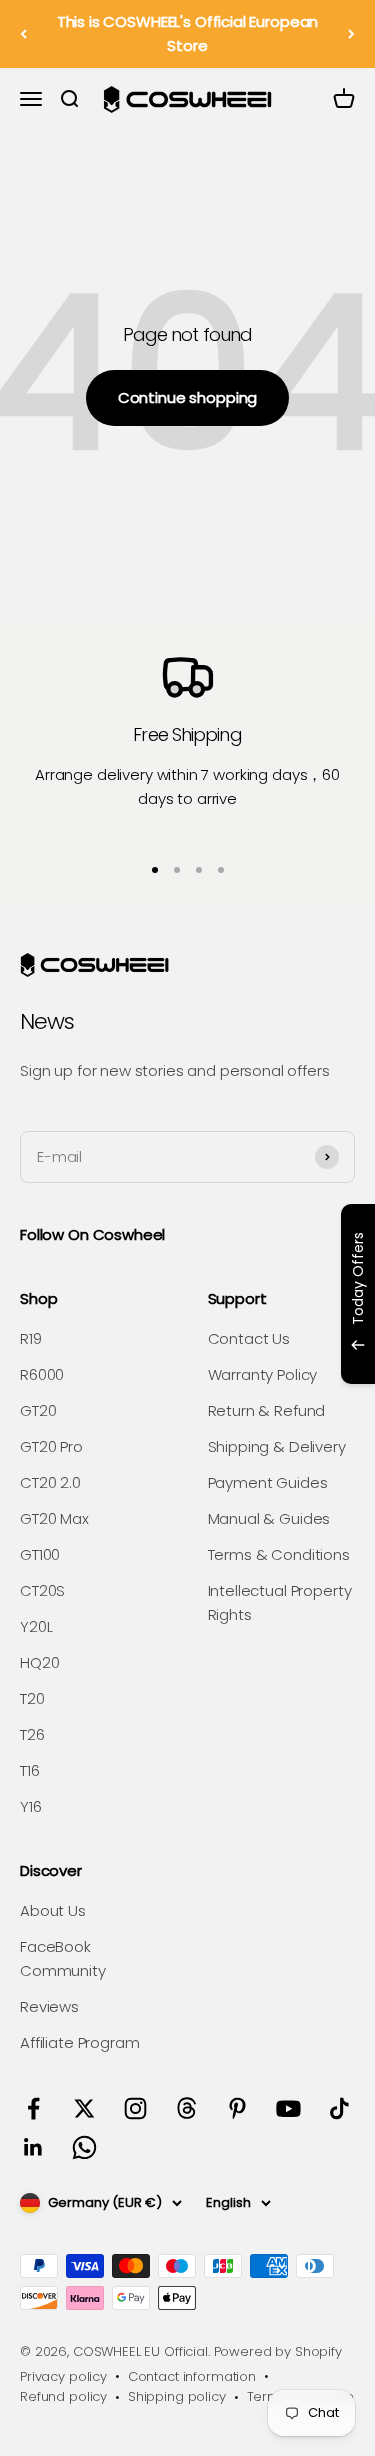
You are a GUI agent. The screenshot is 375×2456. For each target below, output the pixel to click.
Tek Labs (224, 1357)
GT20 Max (54, 1518)
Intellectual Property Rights (280, 1602)
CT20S (42, 1590)
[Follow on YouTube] (288, 2108)
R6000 (42, 1374)
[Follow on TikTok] (339, 2108)
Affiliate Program (79, 2042)
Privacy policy (63, 2376)
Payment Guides (268, 1482)
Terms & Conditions (279, 1554)
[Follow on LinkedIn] (33, 2147)
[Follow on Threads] (186, 2108)
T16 (30, 1770)
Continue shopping (187, 397)
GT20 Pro (51, 1446)
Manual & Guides (269, 1518)
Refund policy (63, 2396)
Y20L (36, 1626)
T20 (32, 1698)
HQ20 (39, 1662)
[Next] (351, 34)
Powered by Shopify (278, 2351)
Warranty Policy (263, 1374)
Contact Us (249, 1338)
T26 (32, 1734)
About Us (53, 1910)
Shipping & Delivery (277, 1446)
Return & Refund (267, 1410)
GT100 (40, 1554)
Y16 (31, 1806)
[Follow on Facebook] (33, 2108)
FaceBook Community (63, 1958)
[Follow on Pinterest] (237, 2108)
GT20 (38, 1410)
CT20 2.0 (50, 1482)
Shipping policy (177, 2396)
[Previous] (23, 34)
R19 (31, 1338)
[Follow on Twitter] (84, 2108)
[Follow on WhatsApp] (84, 2147)
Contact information (192, 2376)
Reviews (49, 2006)
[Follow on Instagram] (135, 2108)
